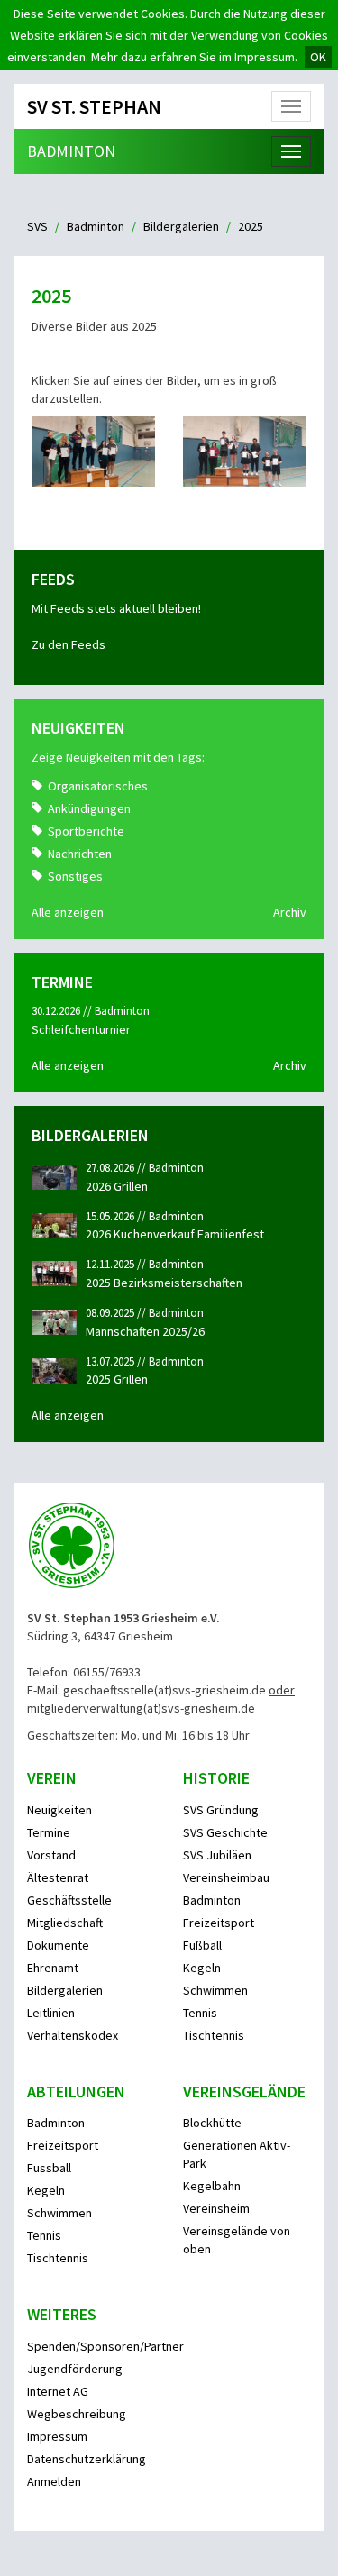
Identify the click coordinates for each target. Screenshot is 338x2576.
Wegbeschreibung (77, 2414)
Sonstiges (75, 876)
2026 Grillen (117, 1186)
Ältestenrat (58, 1877)
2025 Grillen (117, 1379)
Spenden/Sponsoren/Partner (105, 2346)
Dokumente (58, 1945)
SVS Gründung (221, 1810)
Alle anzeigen (68, 912)
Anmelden (54, 2481)
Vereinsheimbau (226, 1877)
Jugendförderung (75, 2369)
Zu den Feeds (69, 644)
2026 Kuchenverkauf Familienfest (175, 1234)
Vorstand (51, 1855)
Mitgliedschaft (65, 1923)
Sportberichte (86, 831)
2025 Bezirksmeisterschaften (164, 1283)
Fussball (49, 2168)
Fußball (202, 1945)
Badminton (71, 151)
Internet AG (58, 2391)
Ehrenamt (53, 1968)
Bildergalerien (181, 226)
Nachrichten (80, 854)
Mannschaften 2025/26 (145, 1331)
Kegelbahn (212, 2186)
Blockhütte (212, 2123)
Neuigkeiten (59, 1810)
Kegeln (202, 1968)
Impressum (57, 2436)
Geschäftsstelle (69, 1900)
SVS (37, 226)
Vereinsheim (216, 2208)
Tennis (200, 2013)
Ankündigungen (89, 808)
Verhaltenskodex (73, 2035)
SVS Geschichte (225, 1832)
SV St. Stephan (94, 106)
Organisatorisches (98, 786)
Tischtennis (214, 2035)
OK (318, 57)
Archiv (290, 912)
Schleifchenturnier (81, 1029)
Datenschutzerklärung (87, 2459)
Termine (49, 1832)
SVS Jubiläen (217, 1855)
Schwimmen (215, 1990)
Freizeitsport (219, 1923)
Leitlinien (51, 2013)
